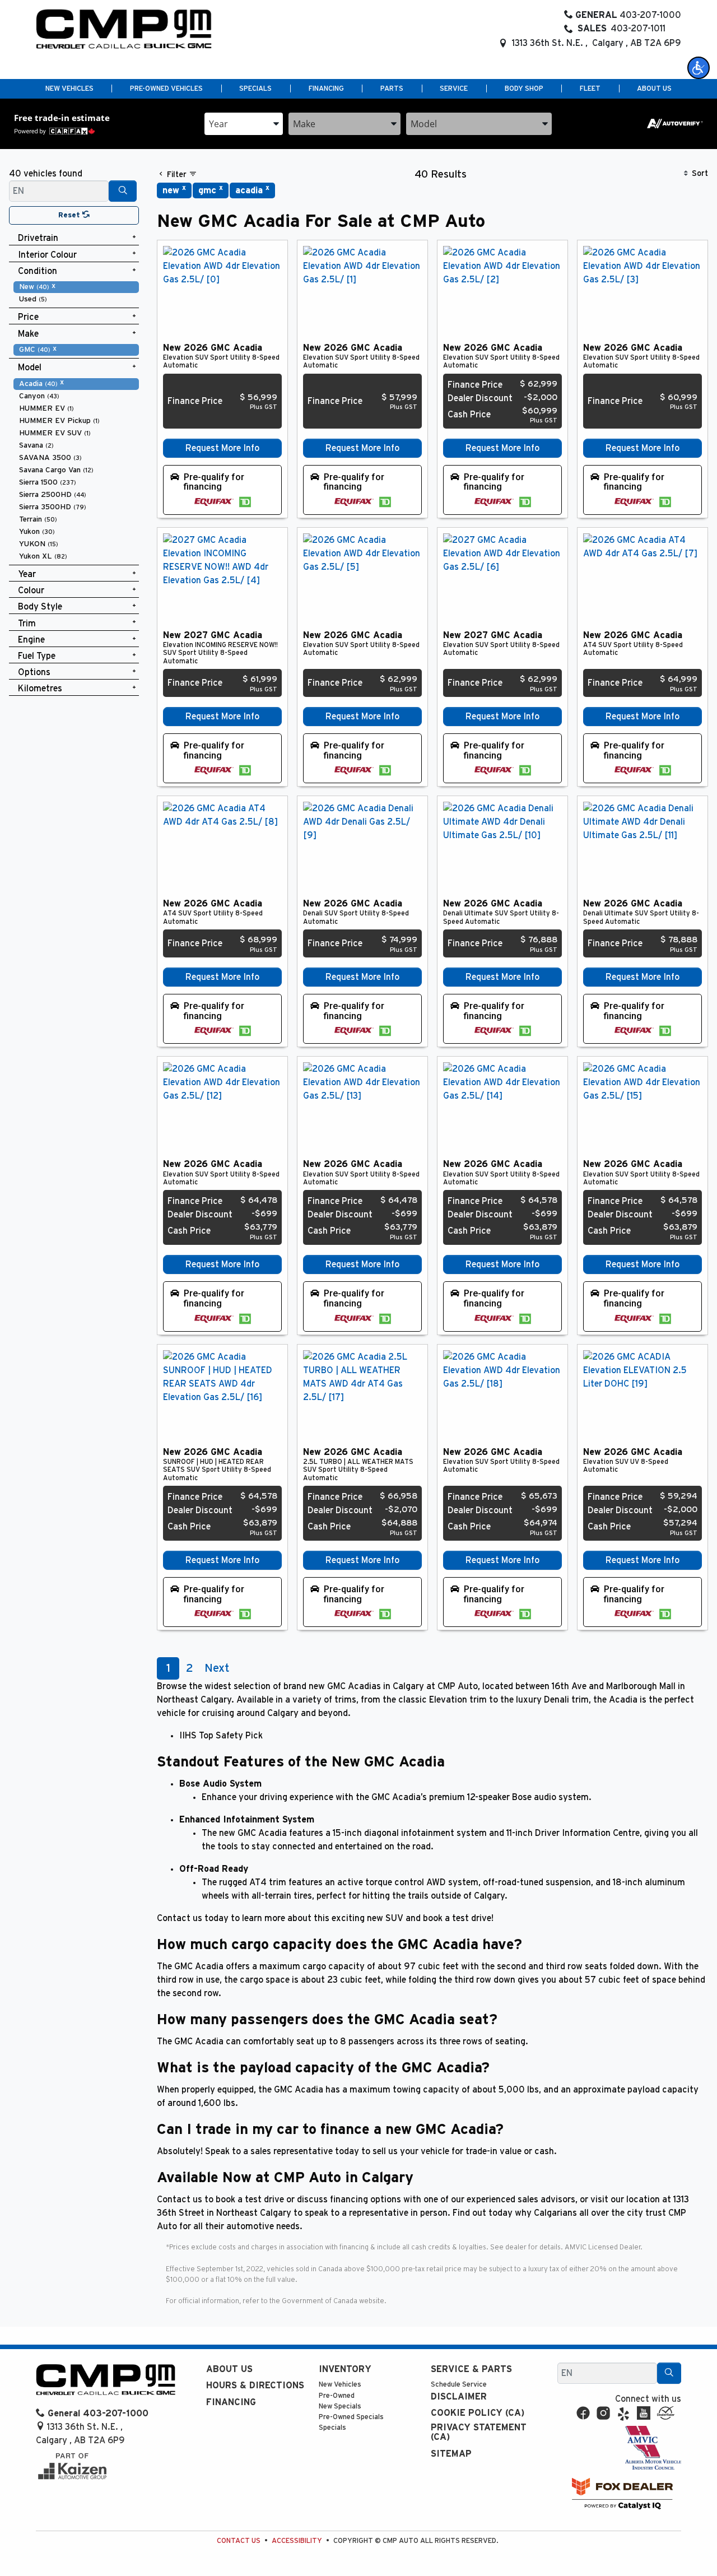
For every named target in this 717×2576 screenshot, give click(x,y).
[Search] (123, 191)
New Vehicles (340, 2385)
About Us (229, 2369)
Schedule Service (459, 2385)
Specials (332, 2428)
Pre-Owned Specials (351, 2417)
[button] (699, 68)
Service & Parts (471, 2369)
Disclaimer (459, 2397)
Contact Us (239, 2541)
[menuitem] (76, 287)
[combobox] (244, 124)
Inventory (345, 2369)
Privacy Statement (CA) (479, 2433)
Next (217, 1668)
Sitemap (451, 2454)
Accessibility (297, 2541)
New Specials (340, 2407)
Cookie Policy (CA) (478, 2413)
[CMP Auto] (124, 29)
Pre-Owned (337, 2396)
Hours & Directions (255, 2386)
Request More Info (222, 448)
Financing (231, 2402)
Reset (70, 215)
